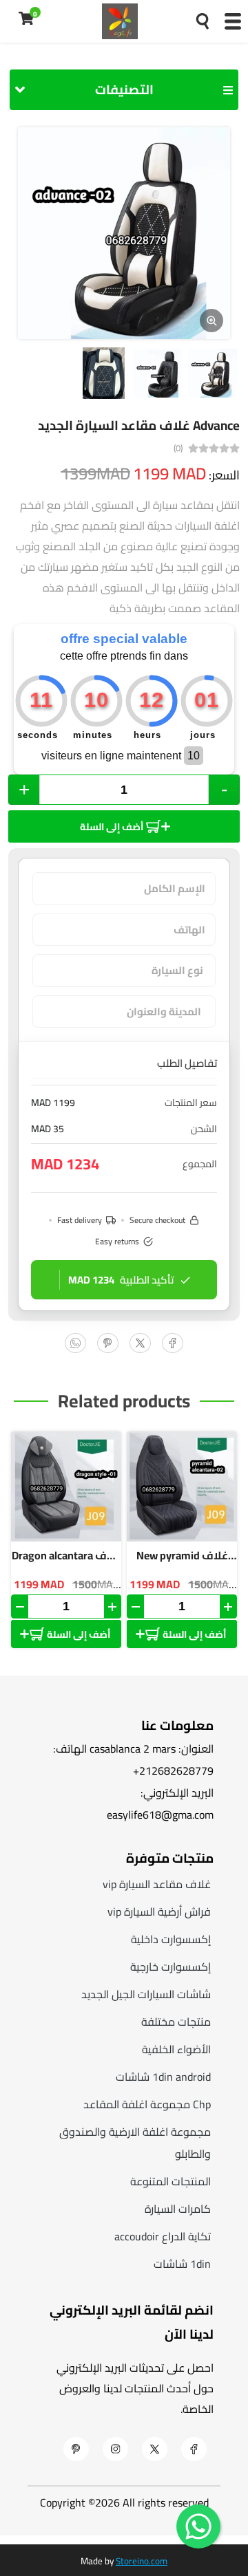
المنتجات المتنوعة (170, 2181)
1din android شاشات (163, 2077)
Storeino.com (142, 2561)
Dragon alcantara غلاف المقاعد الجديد (66, 1555)
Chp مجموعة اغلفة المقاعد (147, 2104)
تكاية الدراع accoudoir (163, 2236)
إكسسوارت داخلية (171, 1939)
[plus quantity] (112, 1606)
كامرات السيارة (178, 2209)
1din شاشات (182, 2264)
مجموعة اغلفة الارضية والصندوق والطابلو (135, 2143)
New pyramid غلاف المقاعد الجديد (182, 1555)
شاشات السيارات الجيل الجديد (146, 1994)
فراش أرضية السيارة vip (159, 1912)
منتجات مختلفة (176, 2022)
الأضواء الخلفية (176, 2049)
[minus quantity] (20, 1606)
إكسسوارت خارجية (170, 1967)
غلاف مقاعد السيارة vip (157, 1884)
